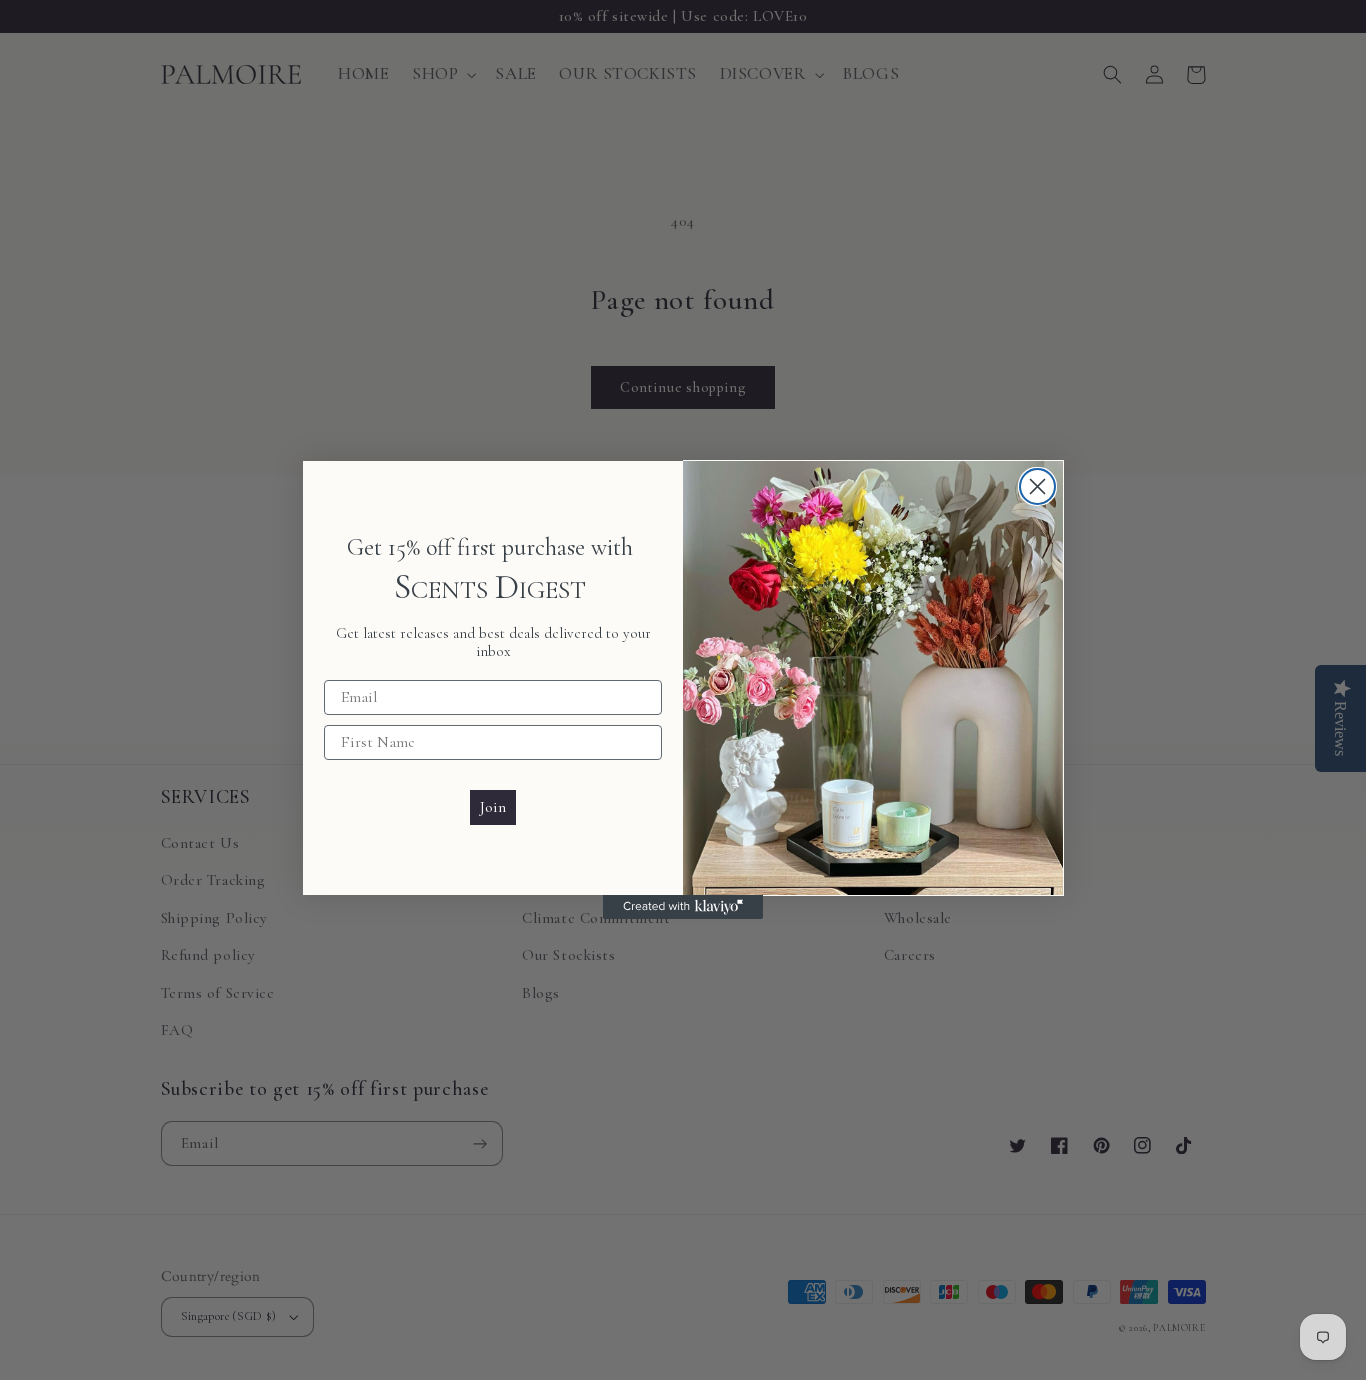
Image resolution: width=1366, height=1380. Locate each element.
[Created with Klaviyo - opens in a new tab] (683, 907)
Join (493, 807)
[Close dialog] (1037, 486)
